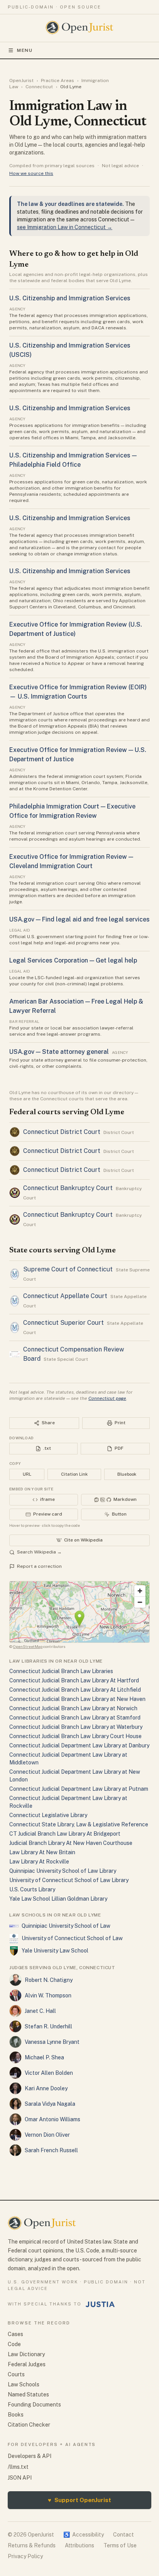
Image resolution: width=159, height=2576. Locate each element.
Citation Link (74, 1474)
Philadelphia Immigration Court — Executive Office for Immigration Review (72, 811)
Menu (25, 50)
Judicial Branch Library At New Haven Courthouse (71, 1843)
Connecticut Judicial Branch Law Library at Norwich (73, 1708)
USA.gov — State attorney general (59, 1052)
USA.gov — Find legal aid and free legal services (79, 919)
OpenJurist (21, 80)
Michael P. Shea (44, 2057)
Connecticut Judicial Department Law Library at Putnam (79, 1789)
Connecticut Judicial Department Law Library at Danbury (79, 1745)
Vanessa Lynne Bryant (52, 2042)
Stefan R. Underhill (48, 2026)
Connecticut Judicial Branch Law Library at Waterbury (76, 1727)
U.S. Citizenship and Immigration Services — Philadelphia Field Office (73, 460)
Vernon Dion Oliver (47, 2135)
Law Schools (24, 2384)
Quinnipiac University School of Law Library (63, 1871)
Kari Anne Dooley (46, 2088)
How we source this (31, 173)
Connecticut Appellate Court (65, 1296)
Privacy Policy (25, 2556)
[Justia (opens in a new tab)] (100, 2304)
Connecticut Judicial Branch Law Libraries (61, 1671)
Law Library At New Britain (42, 1852)
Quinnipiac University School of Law (66, 1926)
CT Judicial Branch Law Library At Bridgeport (65, 1834)
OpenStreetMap (28, 1646)
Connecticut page (107, 1398)
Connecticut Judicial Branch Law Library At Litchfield (75, 1690)
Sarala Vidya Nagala (50, 2104)
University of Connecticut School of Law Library (69, 1880)
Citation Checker (29, 2425)
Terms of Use (120, 2545)
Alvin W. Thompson (48, 1995)
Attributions (79, 2545)
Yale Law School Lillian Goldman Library (58, 1899)
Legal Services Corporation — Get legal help (73, 960)
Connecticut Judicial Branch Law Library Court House (75, 1736)
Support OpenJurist (79, 2500)
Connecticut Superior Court (63, 1323)
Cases (15, 2334)
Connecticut (39, 87)
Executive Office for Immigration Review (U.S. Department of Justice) (76, 629)
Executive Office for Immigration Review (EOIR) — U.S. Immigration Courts (78, 692)
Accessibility (84, 2535)
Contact (123, 2535)
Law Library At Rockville (39, 1862)
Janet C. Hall (40, 2011)
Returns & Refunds (32, 2545)
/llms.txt (18, 2467)
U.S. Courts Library (32, 1889)
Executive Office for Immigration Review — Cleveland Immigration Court (71, 861)
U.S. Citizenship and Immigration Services (70, 298)
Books (16, 2415)
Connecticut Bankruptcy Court (68, 1188)
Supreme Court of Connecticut (68, 1269)
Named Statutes (28, 2394)
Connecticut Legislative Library (48, 1815)
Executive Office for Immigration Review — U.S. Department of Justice (78, 754)
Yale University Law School (55, 1951)
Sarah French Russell (51, 2150)
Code (14, 2344)
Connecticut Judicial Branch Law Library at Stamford (75, 1718)
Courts (16, 2374)
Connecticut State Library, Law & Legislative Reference (79, 1824)
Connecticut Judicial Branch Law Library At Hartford (74, 1680)
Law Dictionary (26, 2354)
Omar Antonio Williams (52, 2119)
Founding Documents (34, 2405)
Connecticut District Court (62, 1132)
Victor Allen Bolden (49, 2073)
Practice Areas (58, 80)
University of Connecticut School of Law (72, 1938)
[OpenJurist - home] (80, 27)
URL (27, 1474)
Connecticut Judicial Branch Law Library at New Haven (77, 1699)
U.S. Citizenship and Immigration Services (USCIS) (70, 350)
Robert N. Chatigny (49, 1980)
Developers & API (30, 2456)
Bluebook (127, 1474)
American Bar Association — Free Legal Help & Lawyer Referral (76, 1006)
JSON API (20, 2478)
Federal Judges (27, 2364)
